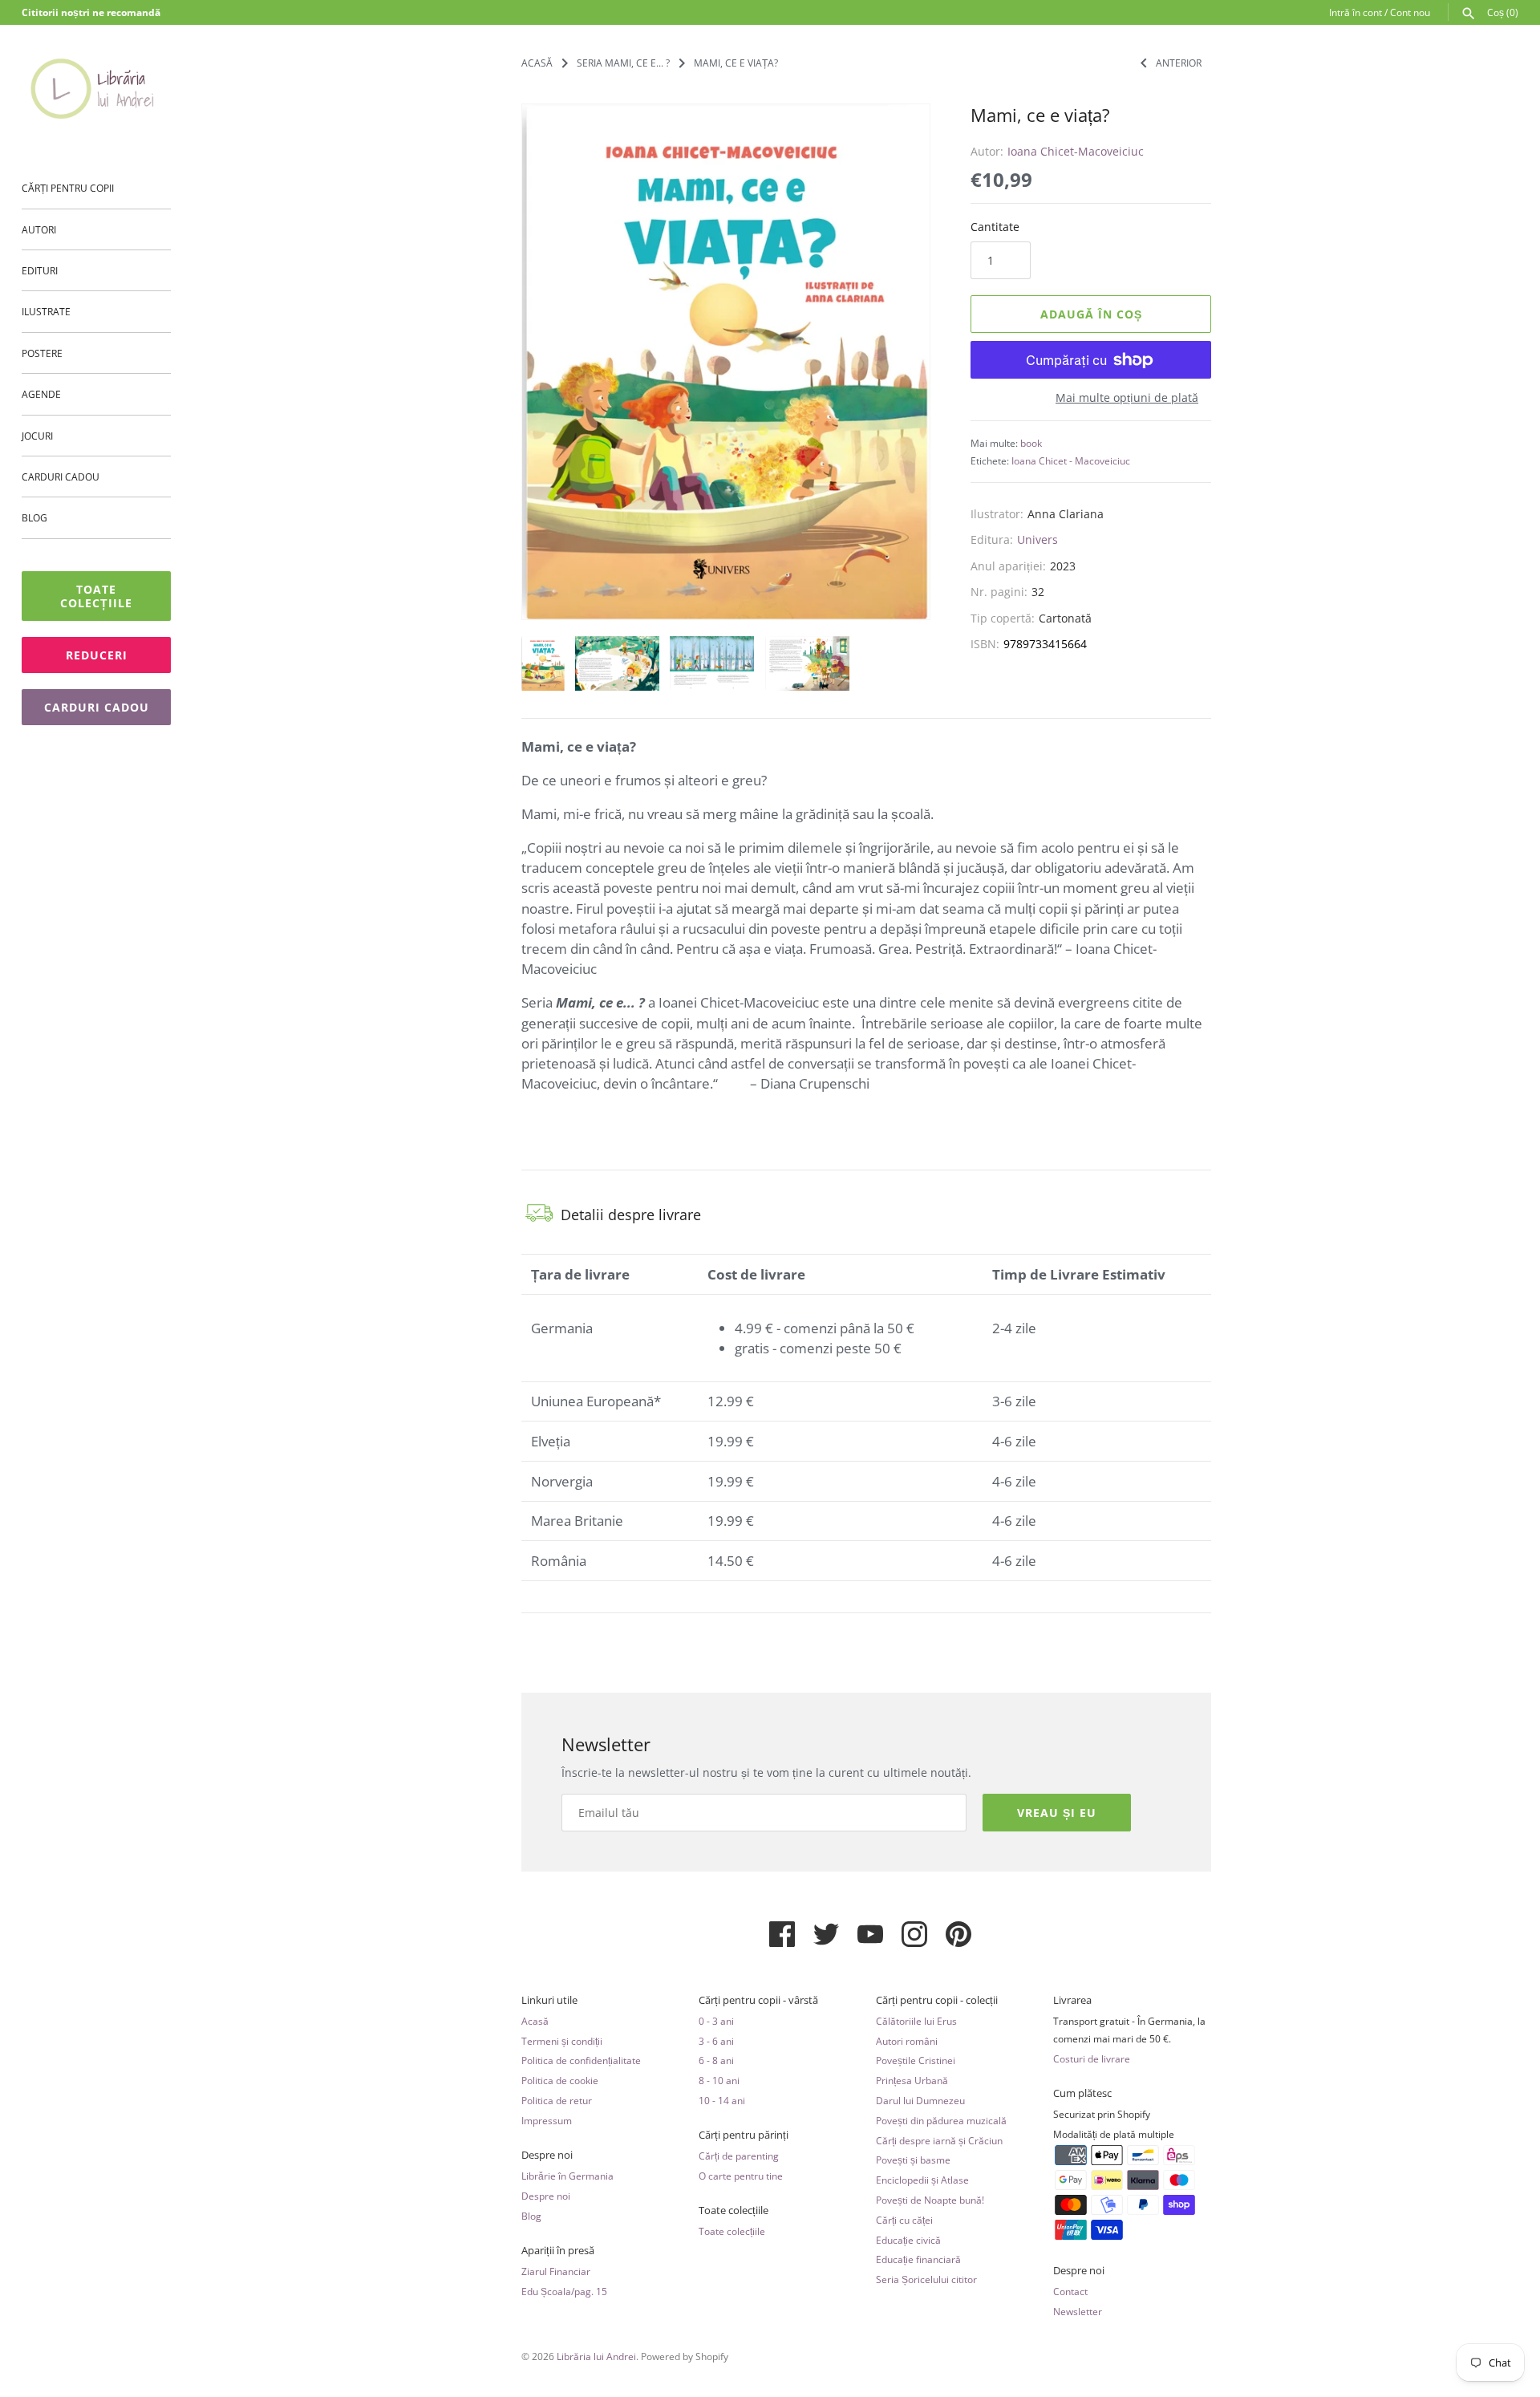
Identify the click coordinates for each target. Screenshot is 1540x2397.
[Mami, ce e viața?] (726, 362)
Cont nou (1410, 12)
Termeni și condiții (562, 2041)
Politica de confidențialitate (581, 2060)
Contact (1070, 2291)
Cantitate (995, 227)
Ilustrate (46, 311)
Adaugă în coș (1091, 314)
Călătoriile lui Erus (916, 2021)
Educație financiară (918, 2259)
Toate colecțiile (96, 596)
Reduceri (97, 655)
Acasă (535, 2021)
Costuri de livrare (1092, 2058)
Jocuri (37, 436)
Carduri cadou (61, 477)
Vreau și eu (1057, 1813)
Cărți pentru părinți (744, 2135)
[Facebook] (782, 1941)
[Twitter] (826, 1941)
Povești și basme (913, 2160)
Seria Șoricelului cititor (926, 2279)
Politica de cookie (560, 2080)
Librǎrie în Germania (567, 2176)
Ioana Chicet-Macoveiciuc (1076, 151)
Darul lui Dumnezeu (920, 2100)
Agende (41, 394)
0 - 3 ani (716, 2021)
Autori (39, 229)
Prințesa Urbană (912, 2080)
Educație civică (908, 2240)
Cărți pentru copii (68, 188)
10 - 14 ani (722, 2100)
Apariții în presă (558, 2251)
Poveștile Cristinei (916, 2060)
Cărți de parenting (739, 2156)
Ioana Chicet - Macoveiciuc (1071, 460)
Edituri (40, 270)
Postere (42, 353)
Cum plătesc (1082, 2093)
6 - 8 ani (716, 2060)
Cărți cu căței (904, 2220)
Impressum (547, 2120)
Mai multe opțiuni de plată (1127, 397)
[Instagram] (914, 1941)
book (1031, 443)
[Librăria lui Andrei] (96, 88)
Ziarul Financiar (556, 2271)
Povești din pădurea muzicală (941, 2120)
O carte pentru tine (741, 2176)
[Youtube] (870, 1941)
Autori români (907, 2041)
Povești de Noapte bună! (930, 2200)
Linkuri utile (549, 2000)
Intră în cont (1356, 12)
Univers (1037, 539)
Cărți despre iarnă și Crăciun (939, 2140)
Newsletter (1078, 2311)
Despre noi (547, 2155)
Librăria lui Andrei (596, 2356)
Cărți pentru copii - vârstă (758, 2000)
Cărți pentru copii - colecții (937, 2000)
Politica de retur (557, 2100)
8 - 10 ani (719, 2080)
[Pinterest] (958, 1941)
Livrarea (1072, 2000)
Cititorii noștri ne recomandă (91, 12)
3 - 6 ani (716, 2041)
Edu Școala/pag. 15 (564, 2291)
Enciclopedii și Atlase (922, 2180)
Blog (34, 517)
